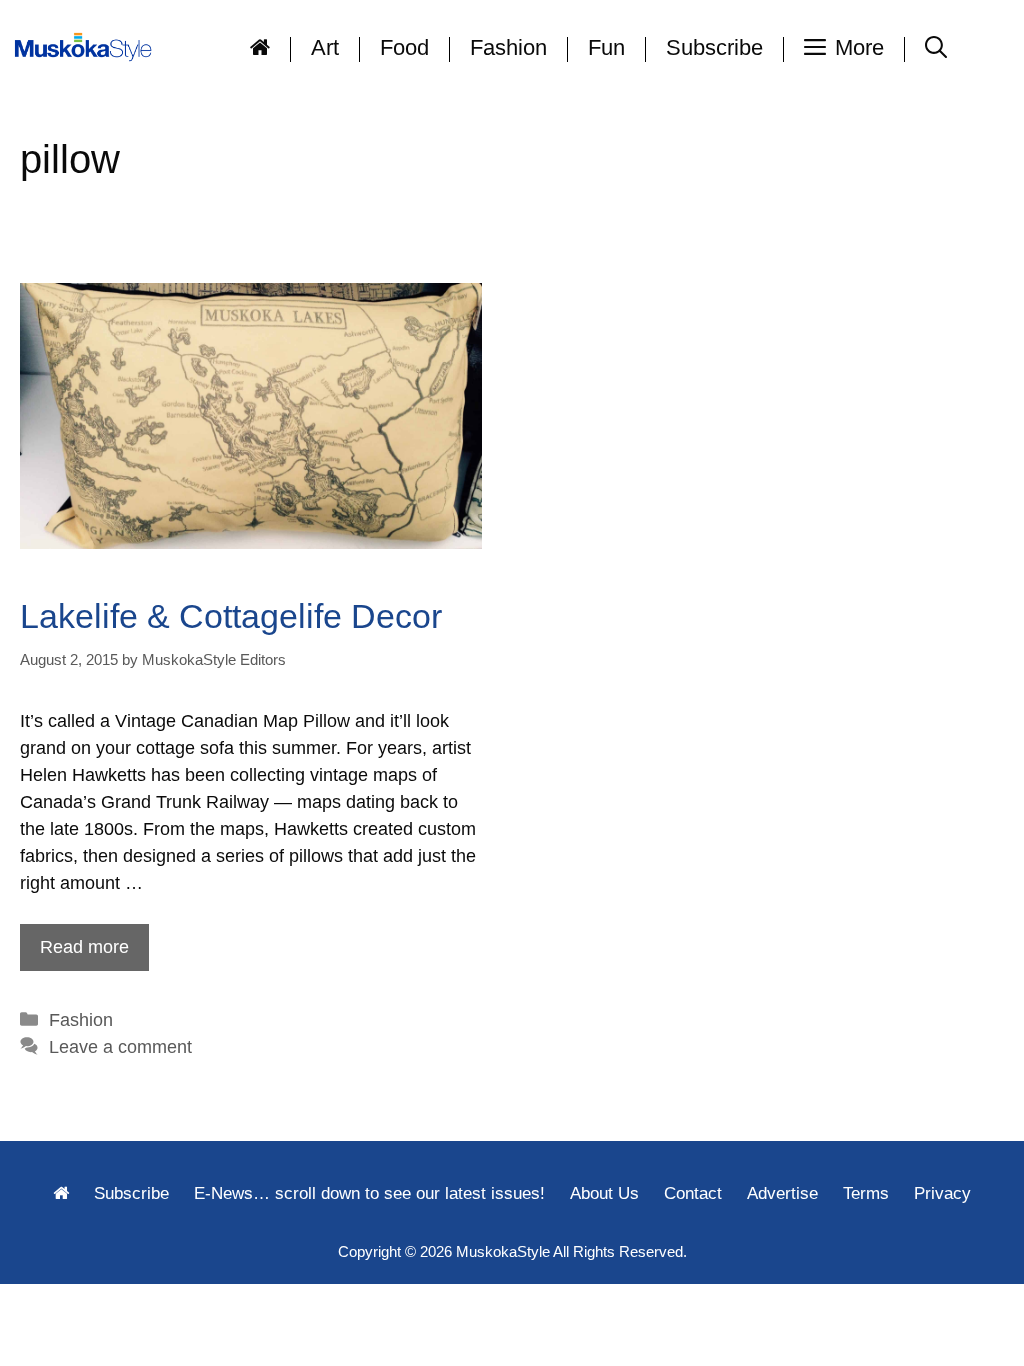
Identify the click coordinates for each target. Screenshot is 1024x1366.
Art (325, 47)
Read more (84, 947)
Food (404, 47)
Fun (606, 47)
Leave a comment (120, 1047)
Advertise (782, 1193)
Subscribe (714, 47)
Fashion (508, 47)
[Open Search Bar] (936, 47)
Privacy (942, 1193)
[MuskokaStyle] (87, 47)
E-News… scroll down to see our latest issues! (369, 1193)
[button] (844, 47)
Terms (866, 1193)
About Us (604, 1193)
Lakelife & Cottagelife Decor (231, 616)
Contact (693, 1193)
